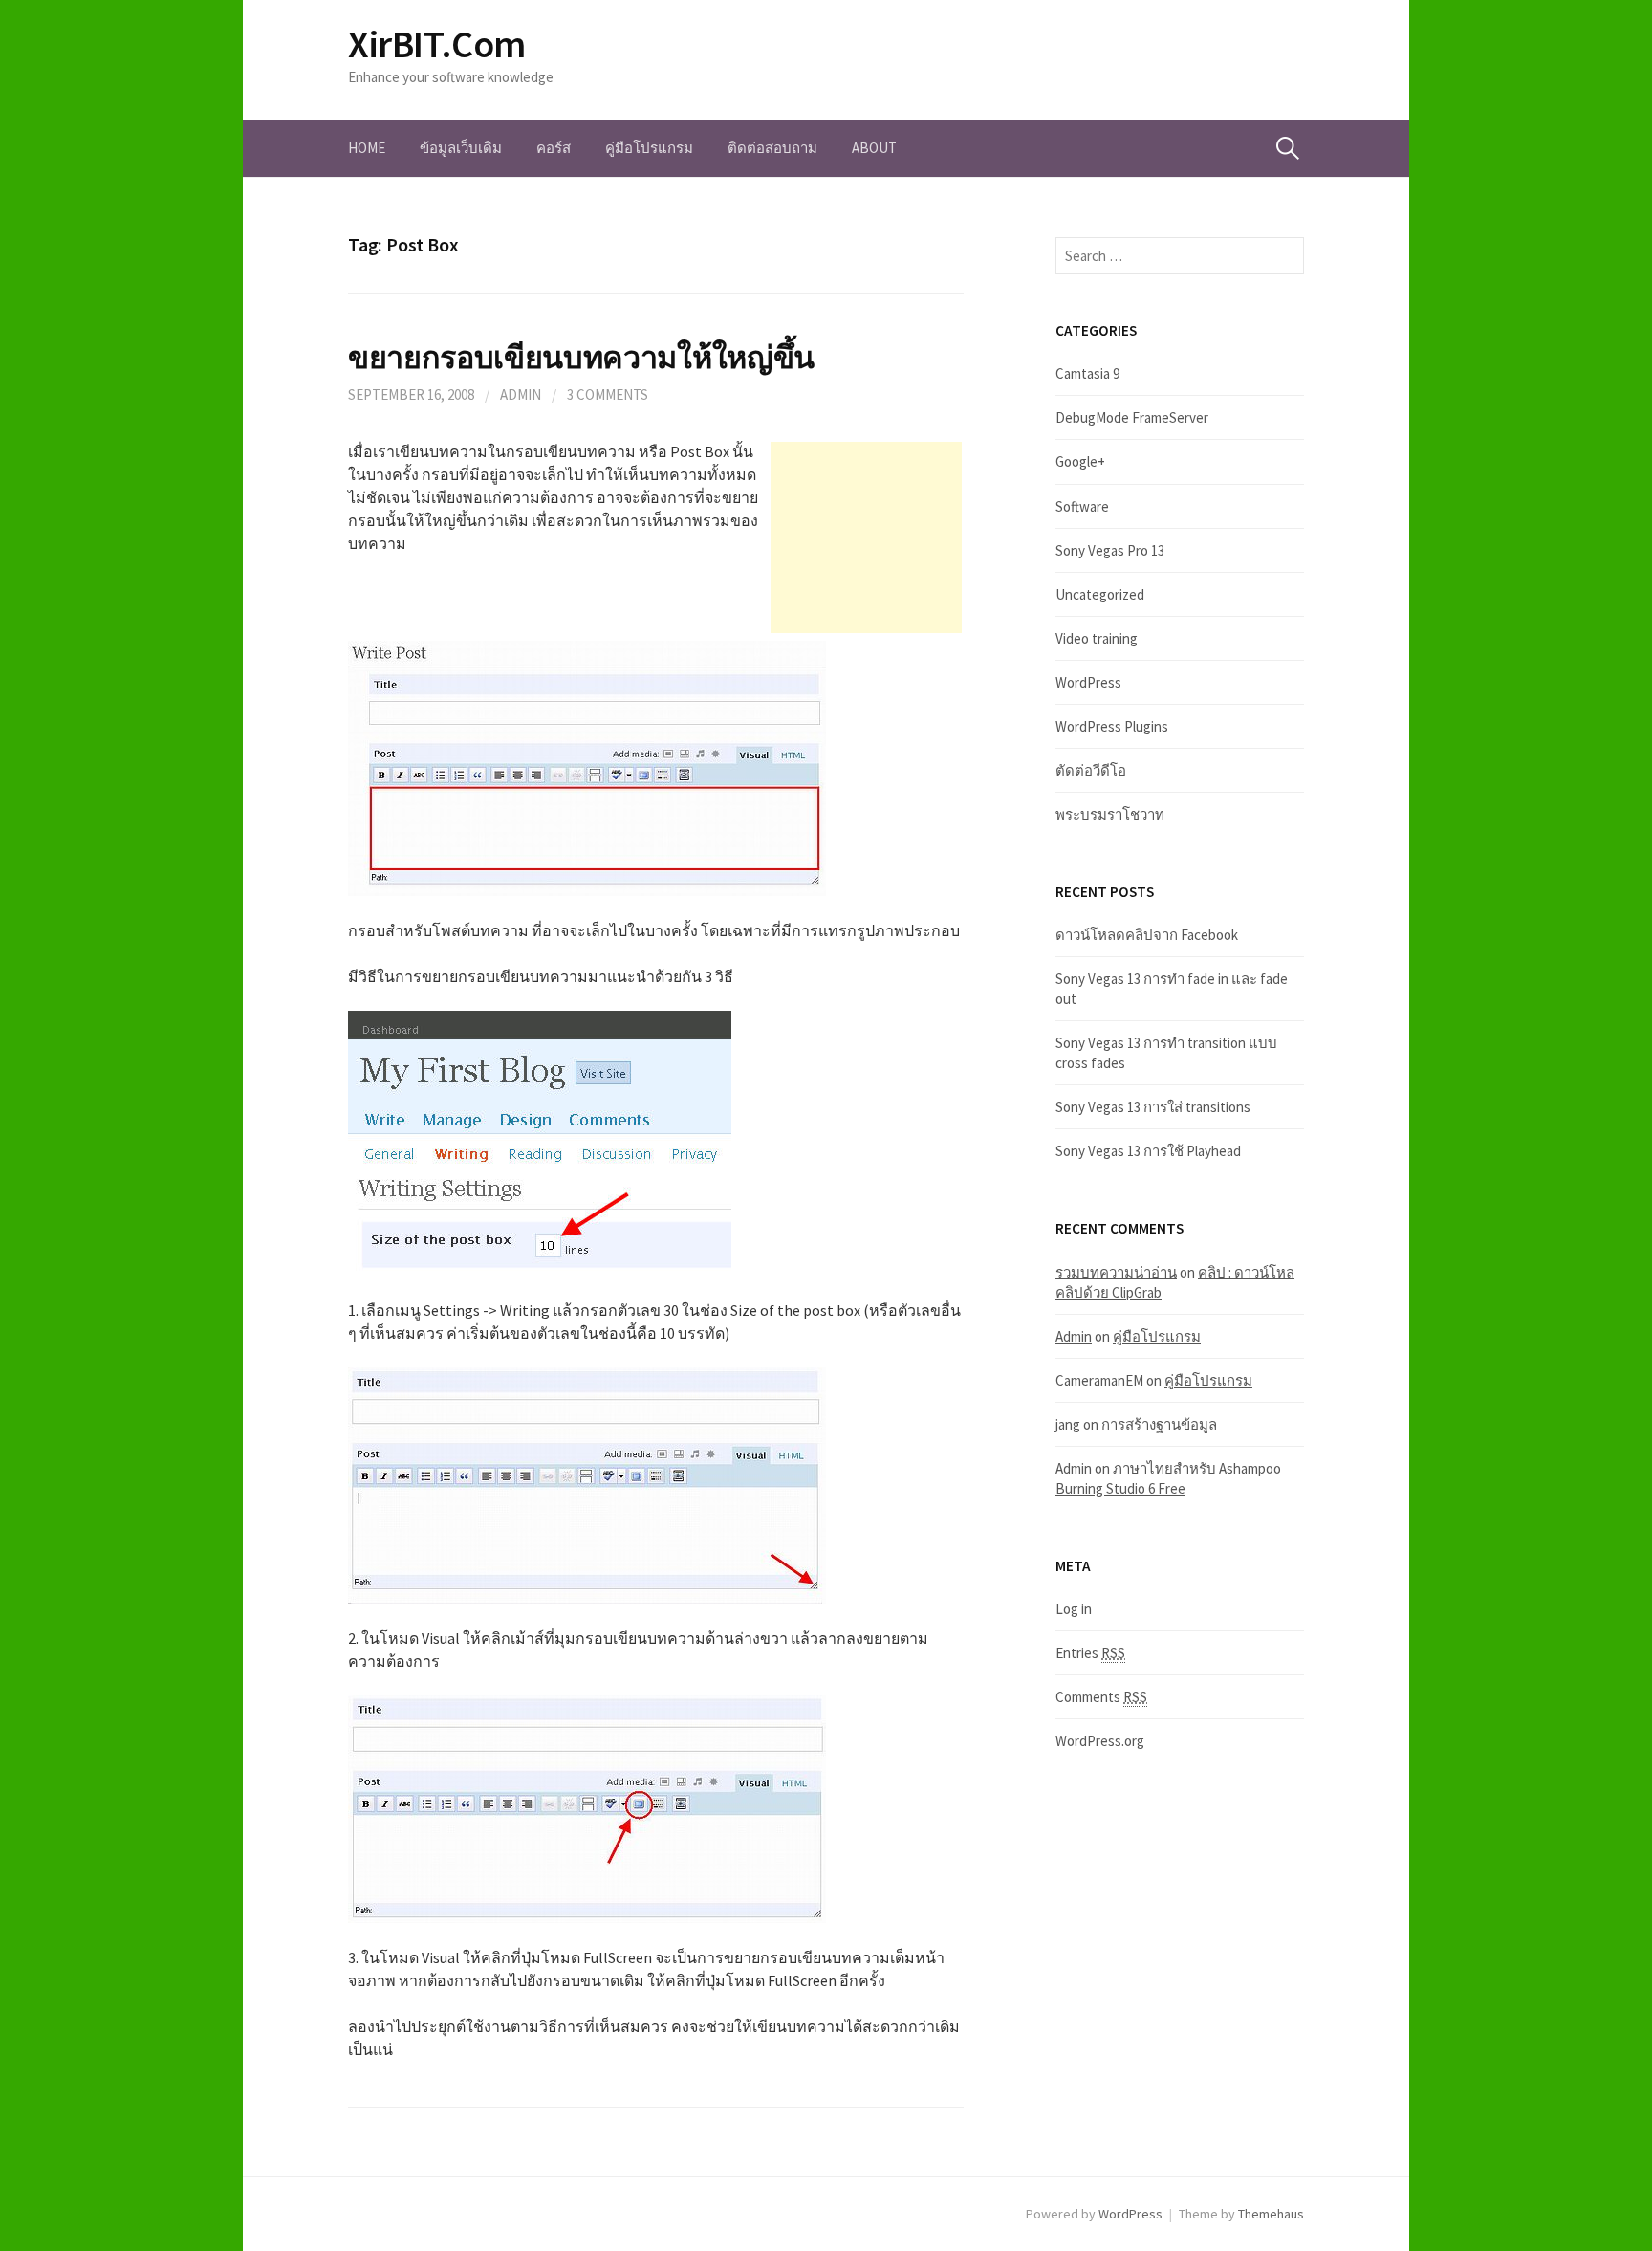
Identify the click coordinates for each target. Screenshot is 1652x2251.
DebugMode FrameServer (1132, 417)
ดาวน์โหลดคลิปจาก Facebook (1147, 935)
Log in (1074, 1609)
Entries (1090, 1653)
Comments (1101, 1697)
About (874, 148)
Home (367, 148)
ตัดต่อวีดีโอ (1091, 770)
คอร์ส (554, 148)
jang (1068, 1424)
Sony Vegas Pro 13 (1110, 550)
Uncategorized (1100, 594)
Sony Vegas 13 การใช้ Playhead (1148, 1151)
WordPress (1088, 682)
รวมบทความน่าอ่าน (1116, 1272)
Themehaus (1271, 2214)
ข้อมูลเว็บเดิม (461, 148)
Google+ (1080, 461)
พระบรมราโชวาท (1110, 814)
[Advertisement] (866, 537)
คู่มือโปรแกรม (649, 148)
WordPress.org (1100, 1741)
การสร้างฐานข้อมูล (1159, 1424)
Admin (521, 394)
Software (1082, 506)
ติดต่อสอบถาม (772, 148)
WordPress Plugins (1112, 726)
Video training (1097, 638)
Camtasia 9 (1087, 373)
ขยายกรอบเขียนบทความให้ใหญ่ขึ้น (581, 357)
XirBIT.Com (437, 44)
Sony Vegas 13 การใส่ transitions (1153, 1107)
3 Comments (608, 394)
